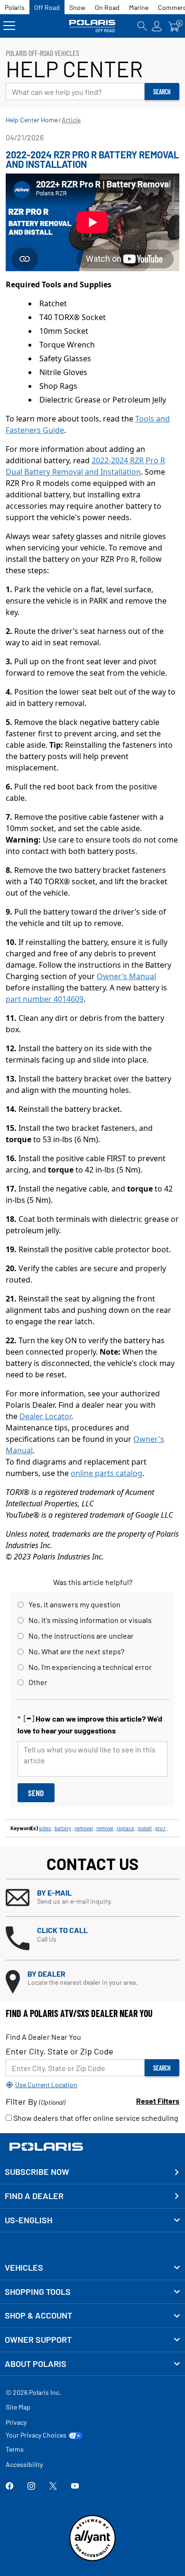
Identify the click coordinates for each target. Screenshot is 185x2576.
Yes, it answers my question (74, 1604)
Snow (77, 7)
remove (105, 1828)
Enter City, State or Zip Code (60, 2051)
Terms (15, 2449)
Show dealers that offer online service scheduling (95, 2118)
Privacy (16, 2422)
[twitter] (53, 2487)
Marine (139, 7)
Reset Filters (158, 2101)
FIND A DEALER (34, 2196)
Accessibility (24, 2464)
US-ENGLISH (28, 2220)
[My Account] (157, 26)
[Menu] (9, 26)
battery (63, 1828)
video (45, 1828)
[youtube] (75, 2487)
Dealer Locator (45, 1416)
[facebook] (9, 2487)
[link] (92, 2268)
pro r (160, 1828)
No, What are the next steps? (76, 1651)
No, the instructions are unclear (81, 1636)
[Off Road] (93, 26)
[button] (92, 1898)
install (145, 1828)
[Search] (142, 26)
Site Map (18, 2407)
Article (71, 120)
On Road (107, 7)
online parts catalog (106, 1473)
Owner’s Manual (126, 976)
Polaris (15, 7)
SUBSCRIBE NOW (37, 2172)
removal (84, 1828)
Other (38, 1682)
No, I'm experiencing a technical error (90, 1667)
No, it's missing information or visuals (90, 1620)
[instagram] (31, 2487)
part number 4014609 (45, 999)
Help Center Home (32, 120)
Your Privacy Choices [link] (36, 2435)
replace (125, 1828)
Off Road (47, 7)
